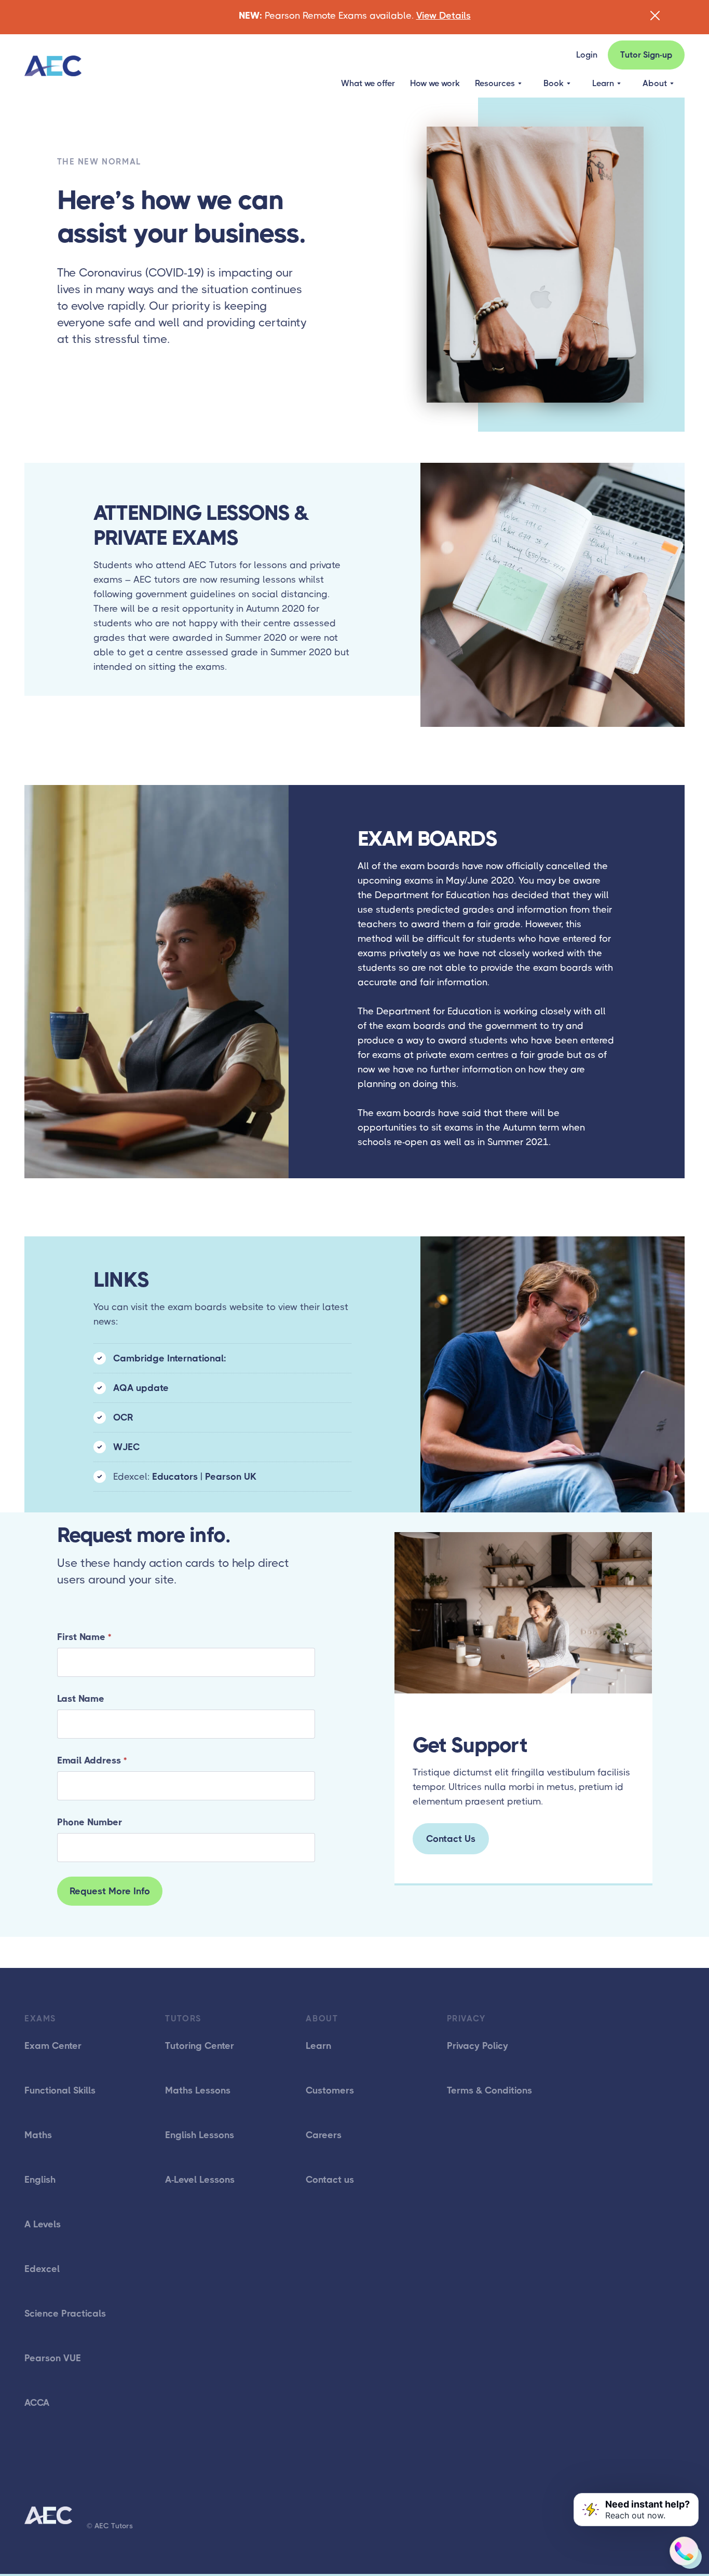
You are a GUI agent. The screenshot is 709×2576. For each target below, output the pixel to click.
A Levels (43, 2224)
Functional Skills (60, 2090)
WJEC (126, 1447)
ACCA (37, 2403)
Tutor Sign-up (646, 55)
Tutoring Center (200, 2046)
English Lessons (200, 2135)
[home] (53, 66)
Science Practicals (65, 2313)
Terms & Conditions (489, 2090)
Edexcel (42, 2269)
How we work (435, 83)
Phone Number (90, 1822)
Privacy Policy (478, 2046)
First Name (84, 1637)
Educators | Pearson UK (204, 1477)
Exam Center (53, 2046)
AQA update (141, 1388)
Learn (318, 2046)
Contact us (330, 2180)
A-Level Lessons (200, 2180)
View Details (444, 16)
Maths (38, 2135)
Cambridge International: (170, 1358)
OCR (123, 1417)
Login (587, 55)
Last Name (81, 1699)
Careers (324, 2135)
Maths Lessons (198, 2090)
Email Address (92, 1760)
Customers (330, 2090)
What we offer (368, 83)
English (40, 2180)
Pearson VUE (53, 2358)
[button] (498, 84)
